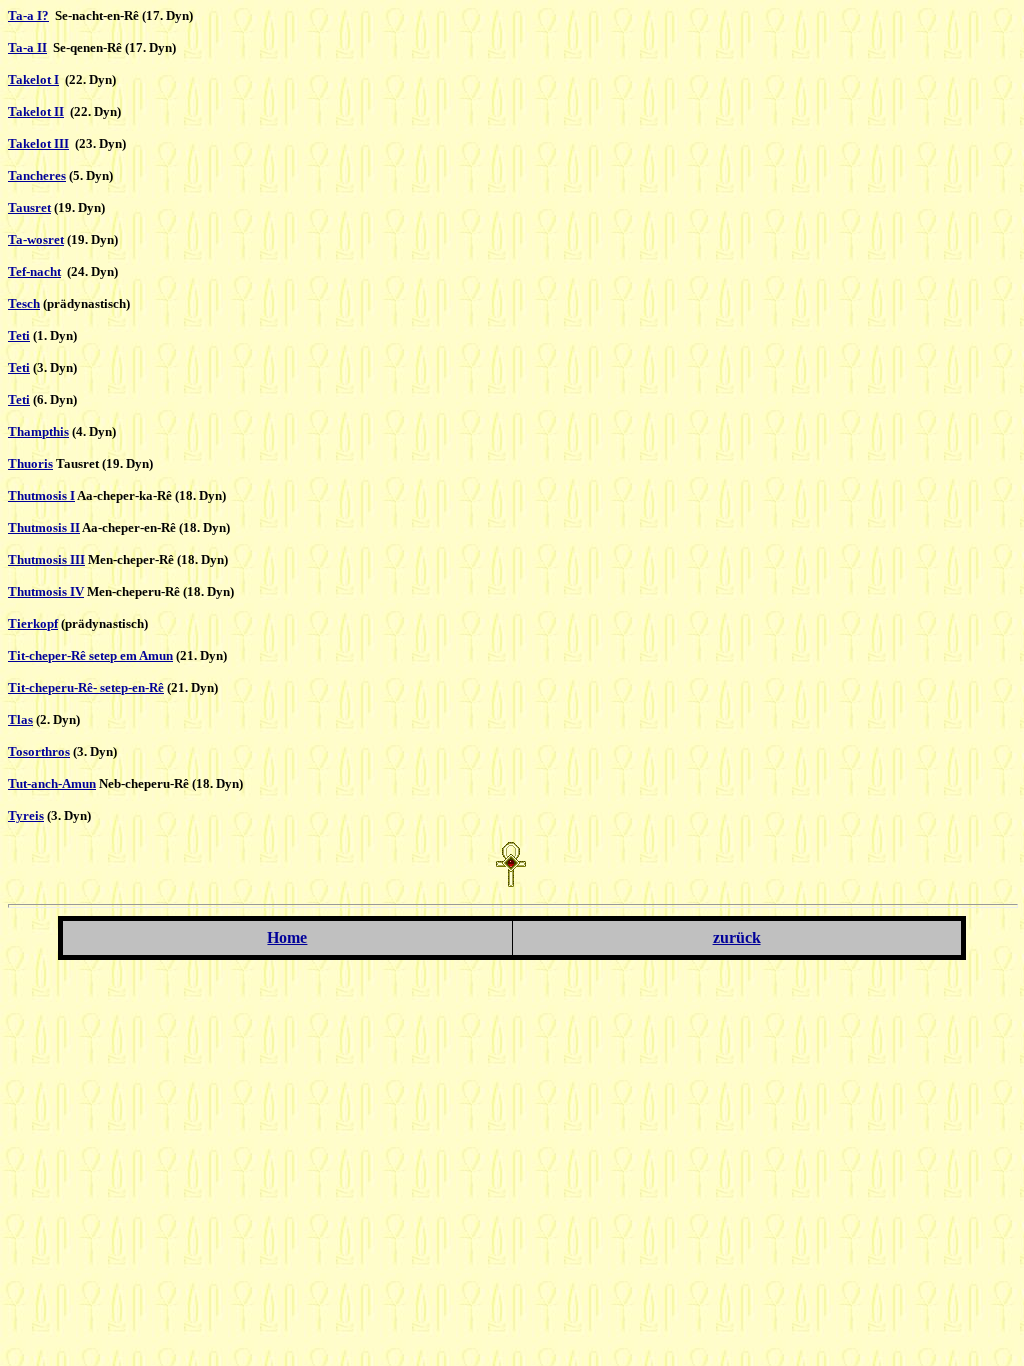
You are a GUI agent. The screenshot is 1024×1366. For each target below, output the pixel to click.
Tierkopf (33, 623)
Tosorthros (39, 751)
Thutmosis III (46, 559)
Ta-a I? (28, 15)
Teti (19, 335)
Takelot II (36, 111)
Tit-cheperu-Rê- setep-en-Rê (86, 687)
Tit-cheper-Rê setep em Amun (90, 655)
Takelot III (38, 143)
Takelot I (33, 79)
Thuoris (30, 463)
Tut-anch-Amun (52, 783)
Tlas (20, 719)
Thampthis (38, 431)
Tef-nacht (34, 271)
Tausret (29, 207)
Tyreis (26, 815)
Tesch (24, 303)
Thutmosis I (41, 495)
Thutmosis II (44, 527)
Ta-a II (27, 47)
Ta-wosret (36, 239)
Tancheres (37, 175)
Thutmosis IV (46, 591)
